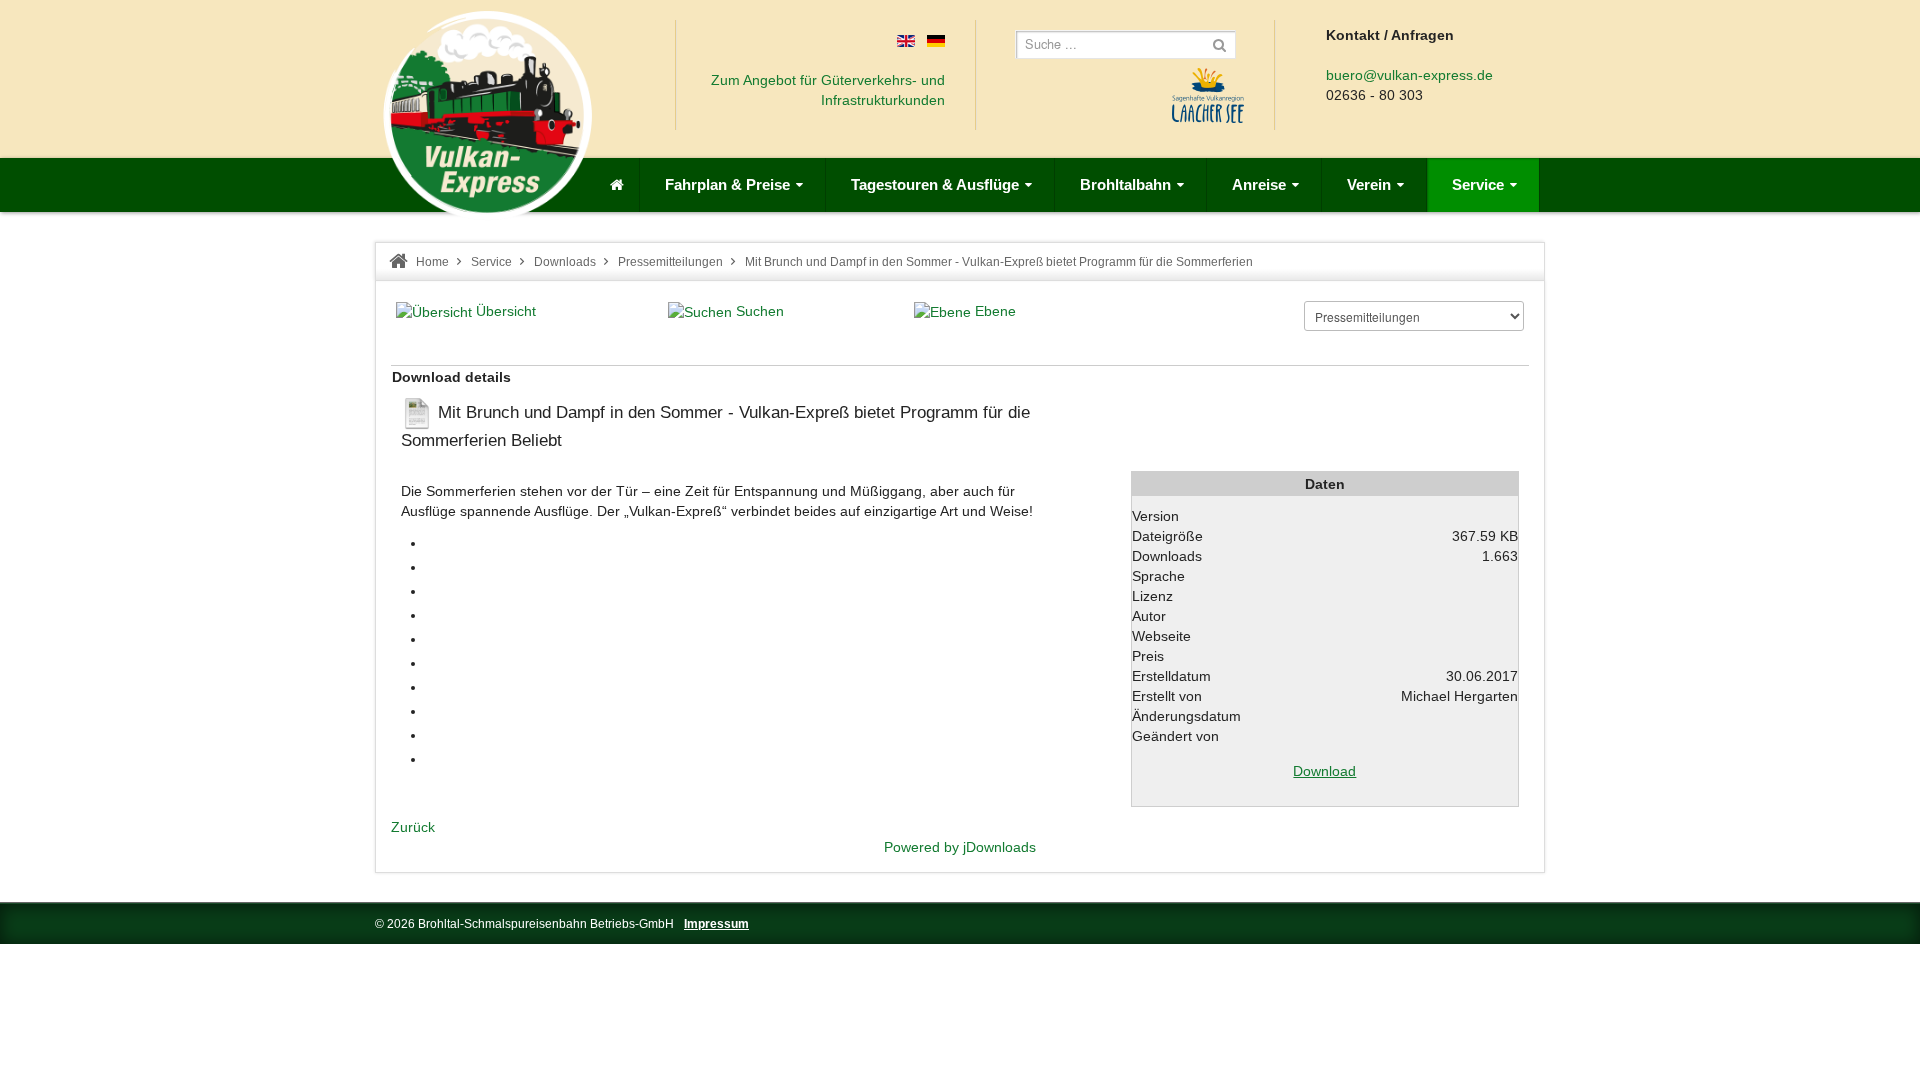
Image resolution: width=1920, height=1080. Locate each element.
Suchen (760, 311)
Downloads (565, 262)
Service (491, 262)
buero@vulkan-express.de (1409, 75)
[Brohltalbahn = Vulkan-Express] (487, 115)
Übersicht (506, 311)
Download (1324, 771)
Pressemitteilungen (670, 262)
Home (432, 262)
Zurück (413, 827)
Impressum (716, 924)
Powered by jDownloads (960, 847)
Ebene (995, 311)
